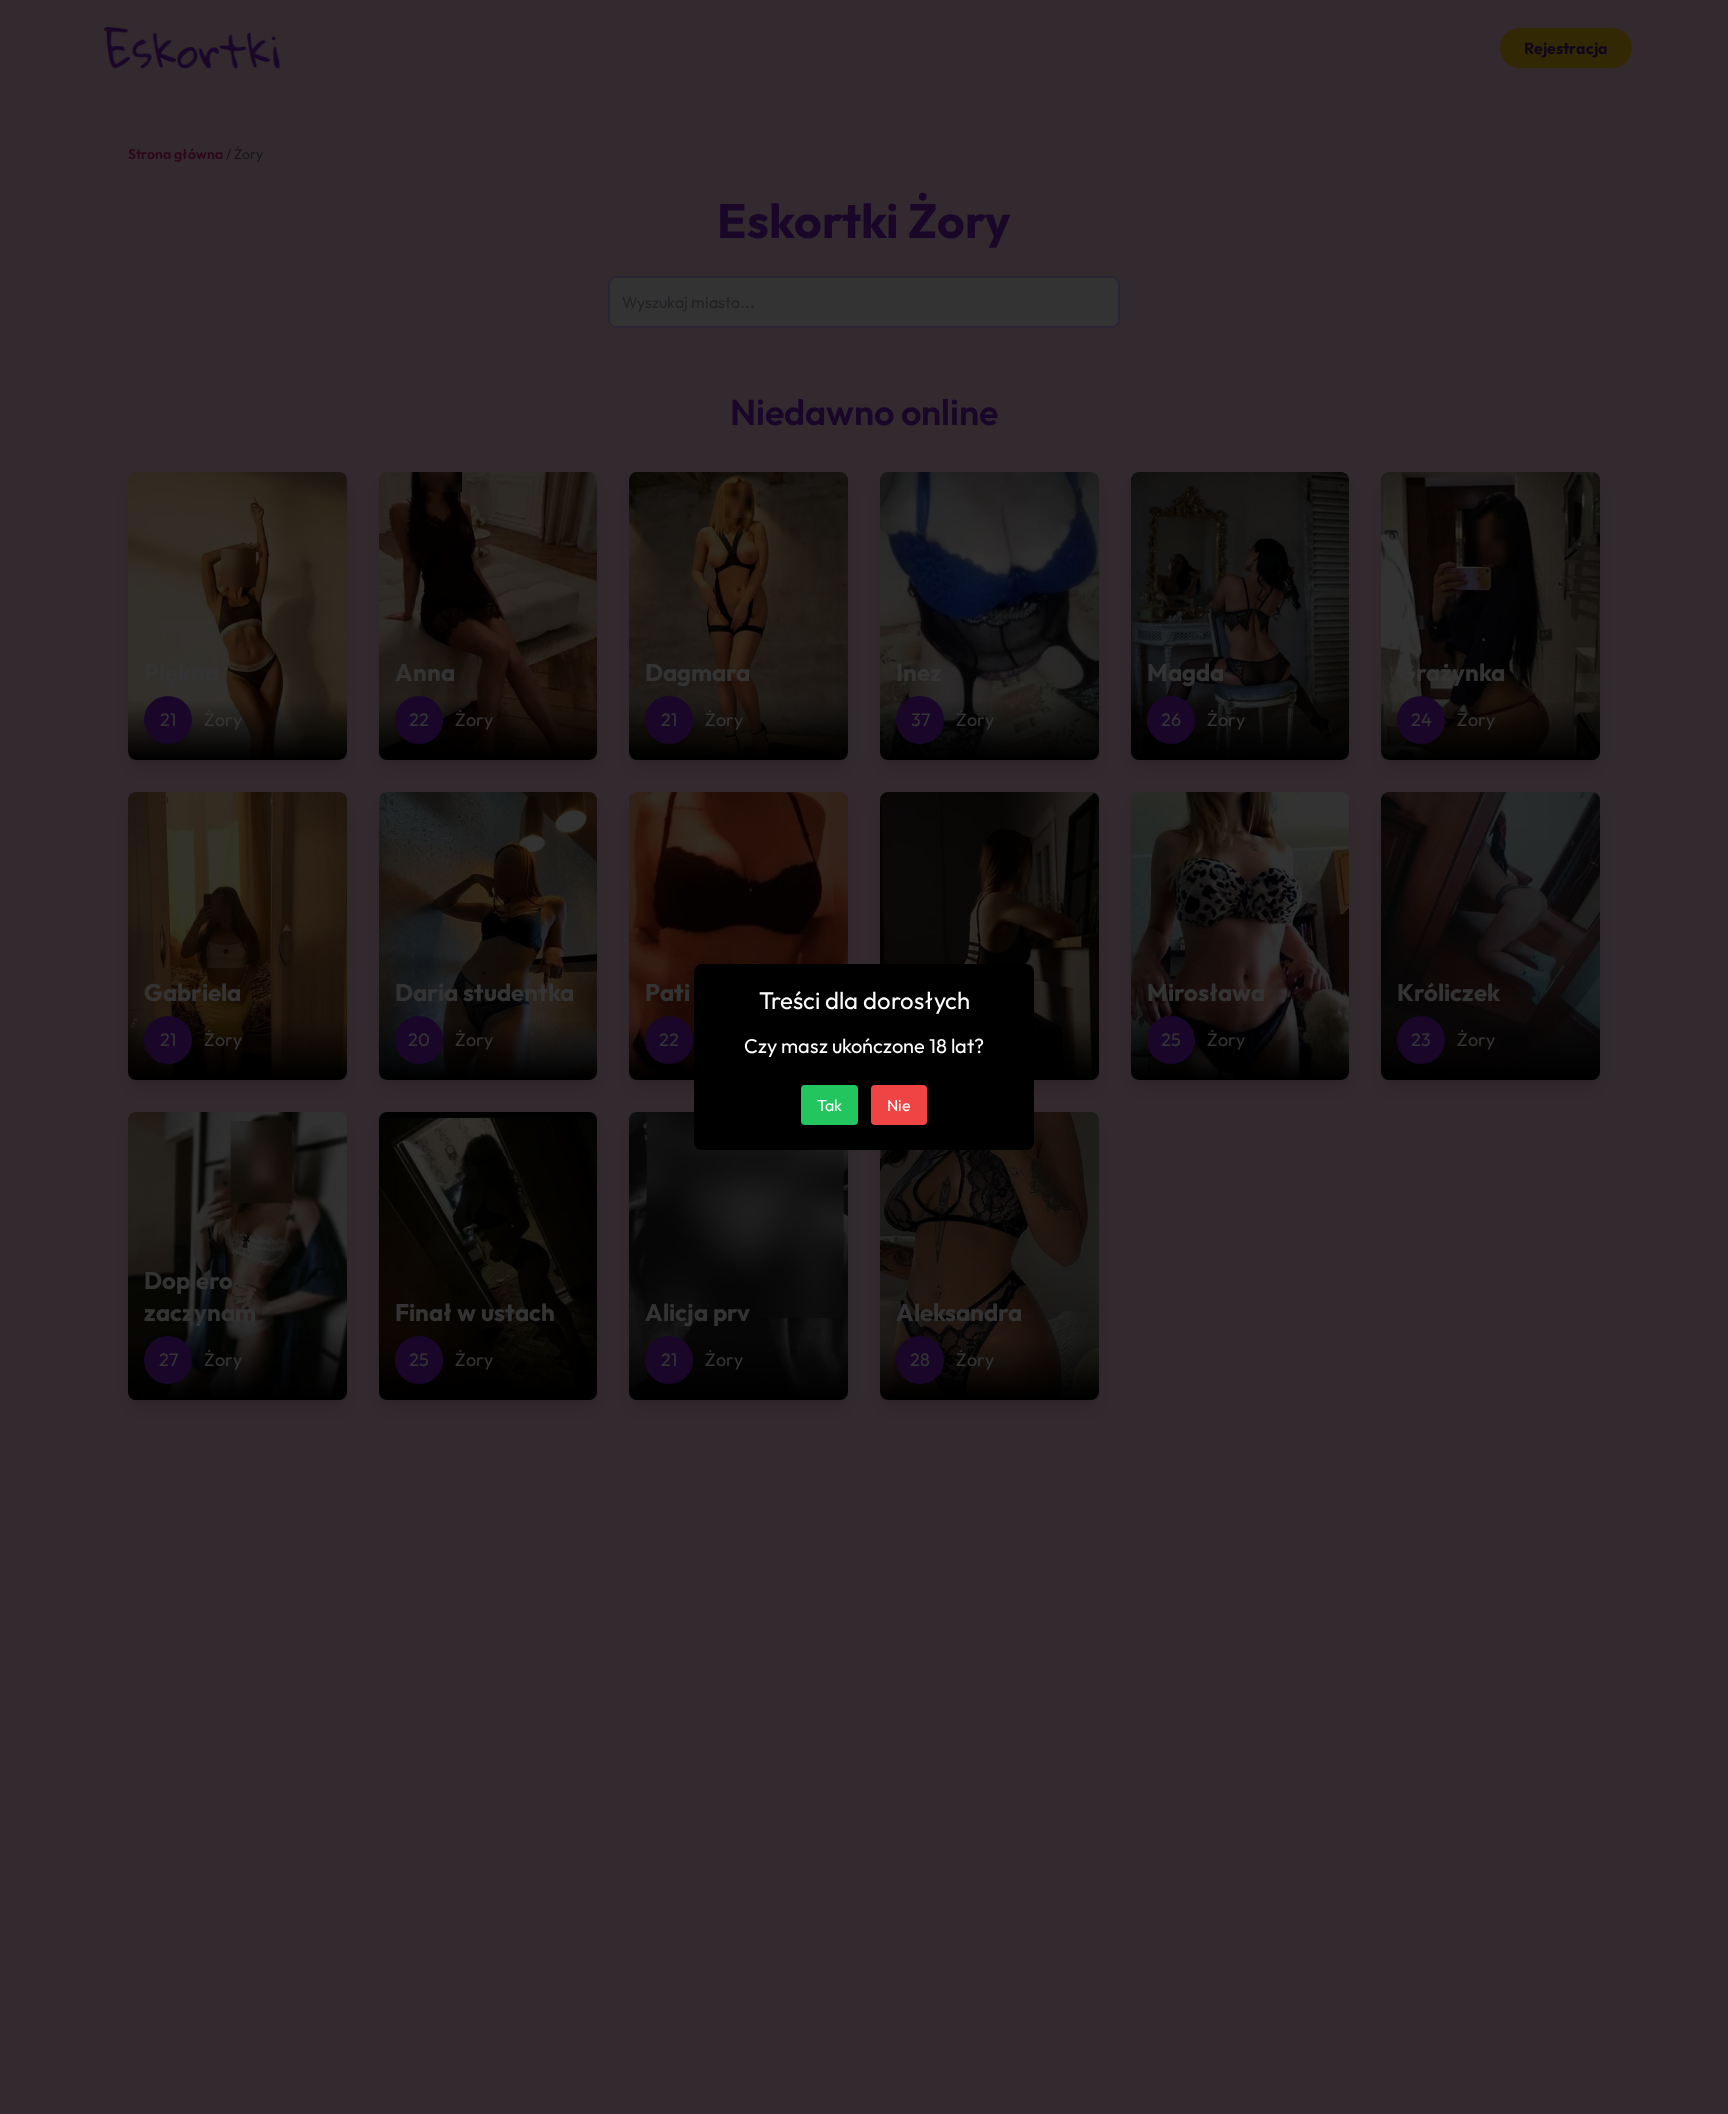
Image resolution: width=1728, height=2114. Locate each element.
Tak (829, 1105)
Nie (899, 1105)
